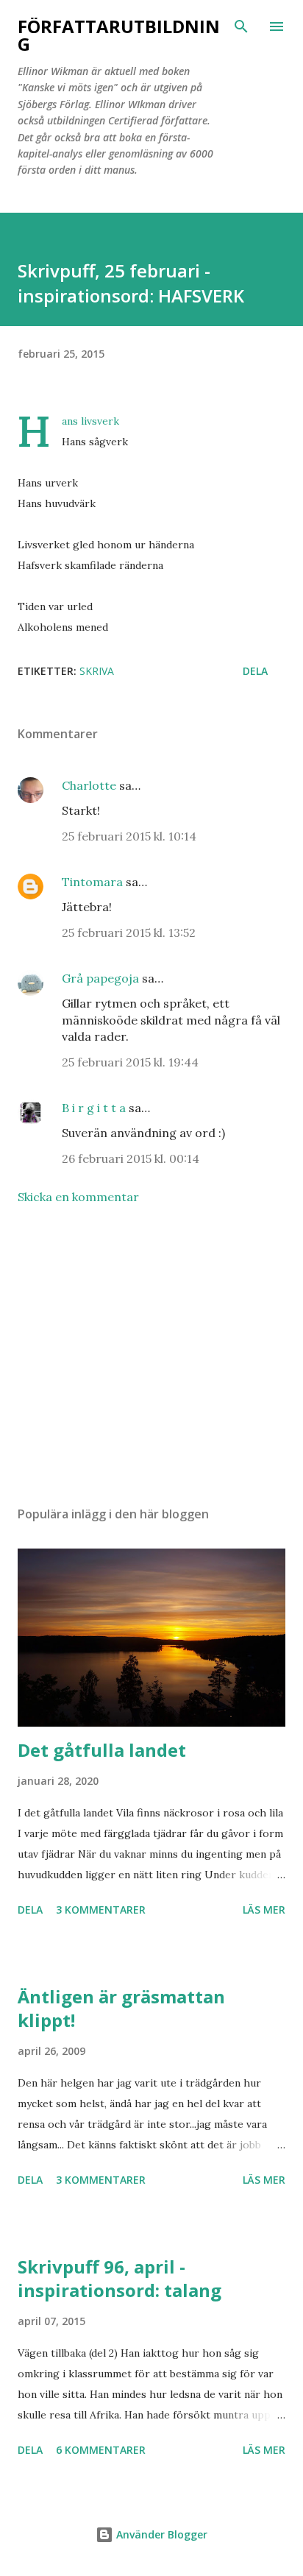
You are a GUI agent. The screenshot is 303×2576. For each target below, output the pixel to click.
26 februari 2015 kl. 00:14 (131, 1158)
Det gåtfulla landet (102, 1750)
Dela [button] (255, 671)
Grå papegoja (100, 978)
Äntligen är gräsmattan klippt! (121, 2008)
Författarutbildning (119, 35)
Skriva (97, 671)
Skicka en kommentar (78, 1197)
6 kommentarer (101, 2450)
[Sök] (241, 26)
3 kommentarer (101, 1910)
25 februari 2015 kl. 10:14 (129, 836)
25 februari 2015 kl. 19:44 (130, 1062)
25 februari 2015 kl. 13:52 (129, 933)
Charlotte (89, 785)
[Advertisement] (151, 1356)
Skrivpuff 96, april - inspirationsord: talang (120, 2278)
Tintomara (92, 882)
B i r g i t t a (94, 1108)
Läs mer (264, 1910)
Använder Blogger (160, 2534)
